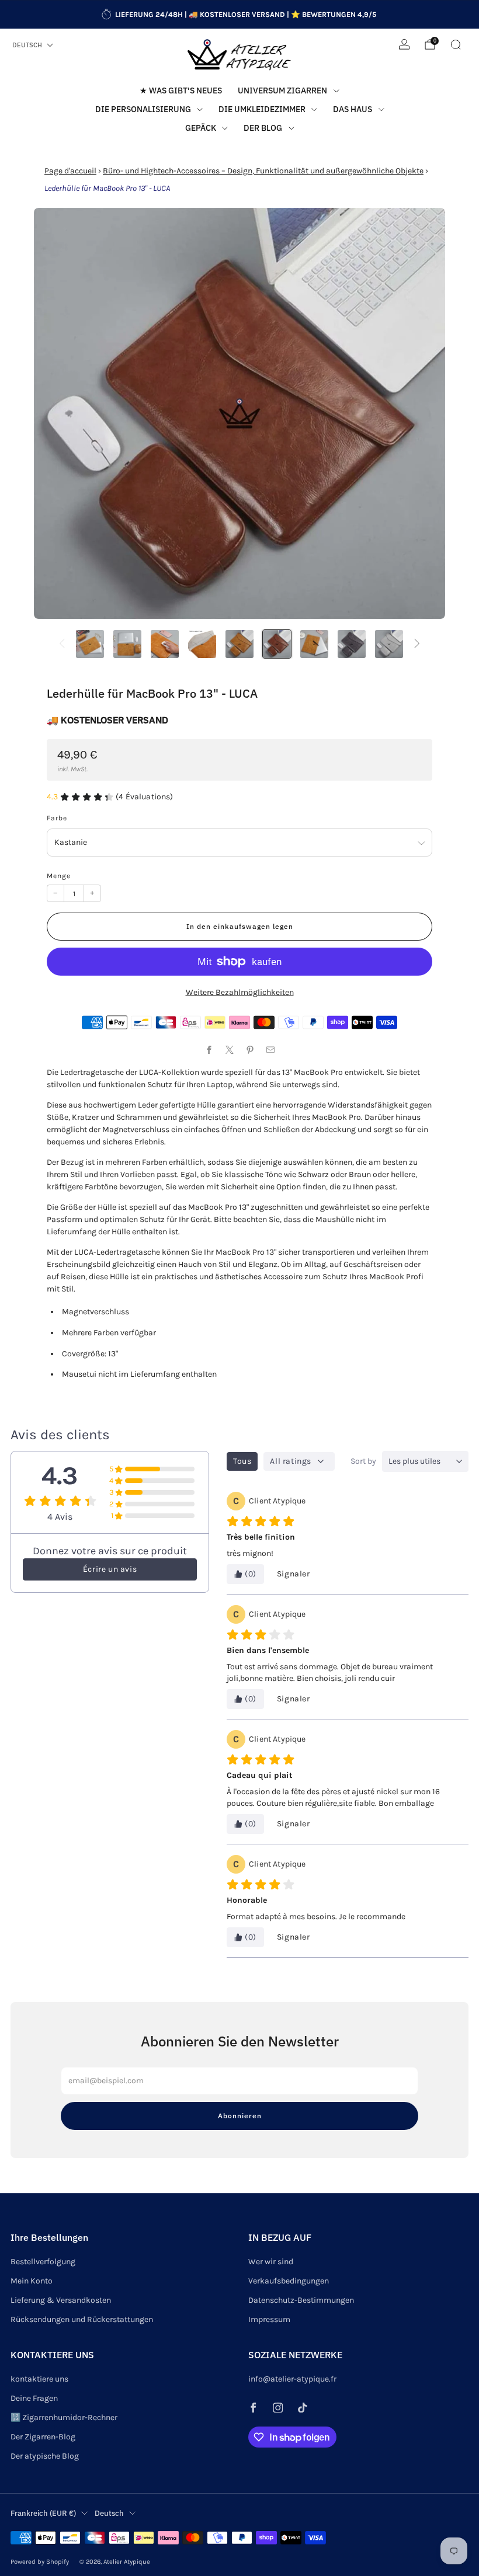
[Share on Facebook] (209, 1049)
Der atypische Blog (45, 2456)
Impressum (269, 2319)
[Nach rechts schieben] (417, 644)
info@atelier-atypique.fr (292, 2379)
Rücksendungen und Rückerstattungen (82, 2319)
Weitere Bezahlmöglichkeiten (240, 992)
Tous (242, 1461)
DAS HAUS (353, 109)
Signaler (294, 1574)
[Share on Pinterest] (250, 1049)
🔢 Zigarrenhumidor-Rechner (64, 2417)
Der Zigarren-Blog (43, 2437)
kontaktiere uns (39, 2379)
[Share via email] (270, 1049)
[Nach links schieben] (62, 644)
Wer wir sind (271, 2262)
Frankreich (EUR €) (43, 2513)
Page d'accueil (70, 171)
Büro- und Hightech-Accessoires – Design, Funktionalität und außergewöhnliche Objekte (263, 171)
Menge (59, 876)
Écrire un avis (110, 1569)
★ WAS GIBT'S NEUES (181, 90)
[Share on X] (229, 1049)
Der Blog (263, 128)
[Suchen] (456, 44)
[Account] (404, 44)
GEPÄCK (201, 128)
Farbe (57, 818)
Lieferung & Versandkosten (61, 2300)
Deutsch (27, 45)
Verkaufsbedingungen (289, 2281)
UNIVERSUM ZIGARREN (282, 90)
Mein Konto (32, 2281)
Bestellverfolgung (43, 2262)
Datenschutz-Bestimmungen (301, 2300)
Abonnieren (240, 2116)
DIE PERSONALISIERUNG (143, 109)
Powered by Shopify (40, 2562)
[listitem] (240, 15)
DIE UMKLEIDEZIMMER (262, 109)
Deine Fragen (34, 2398)
